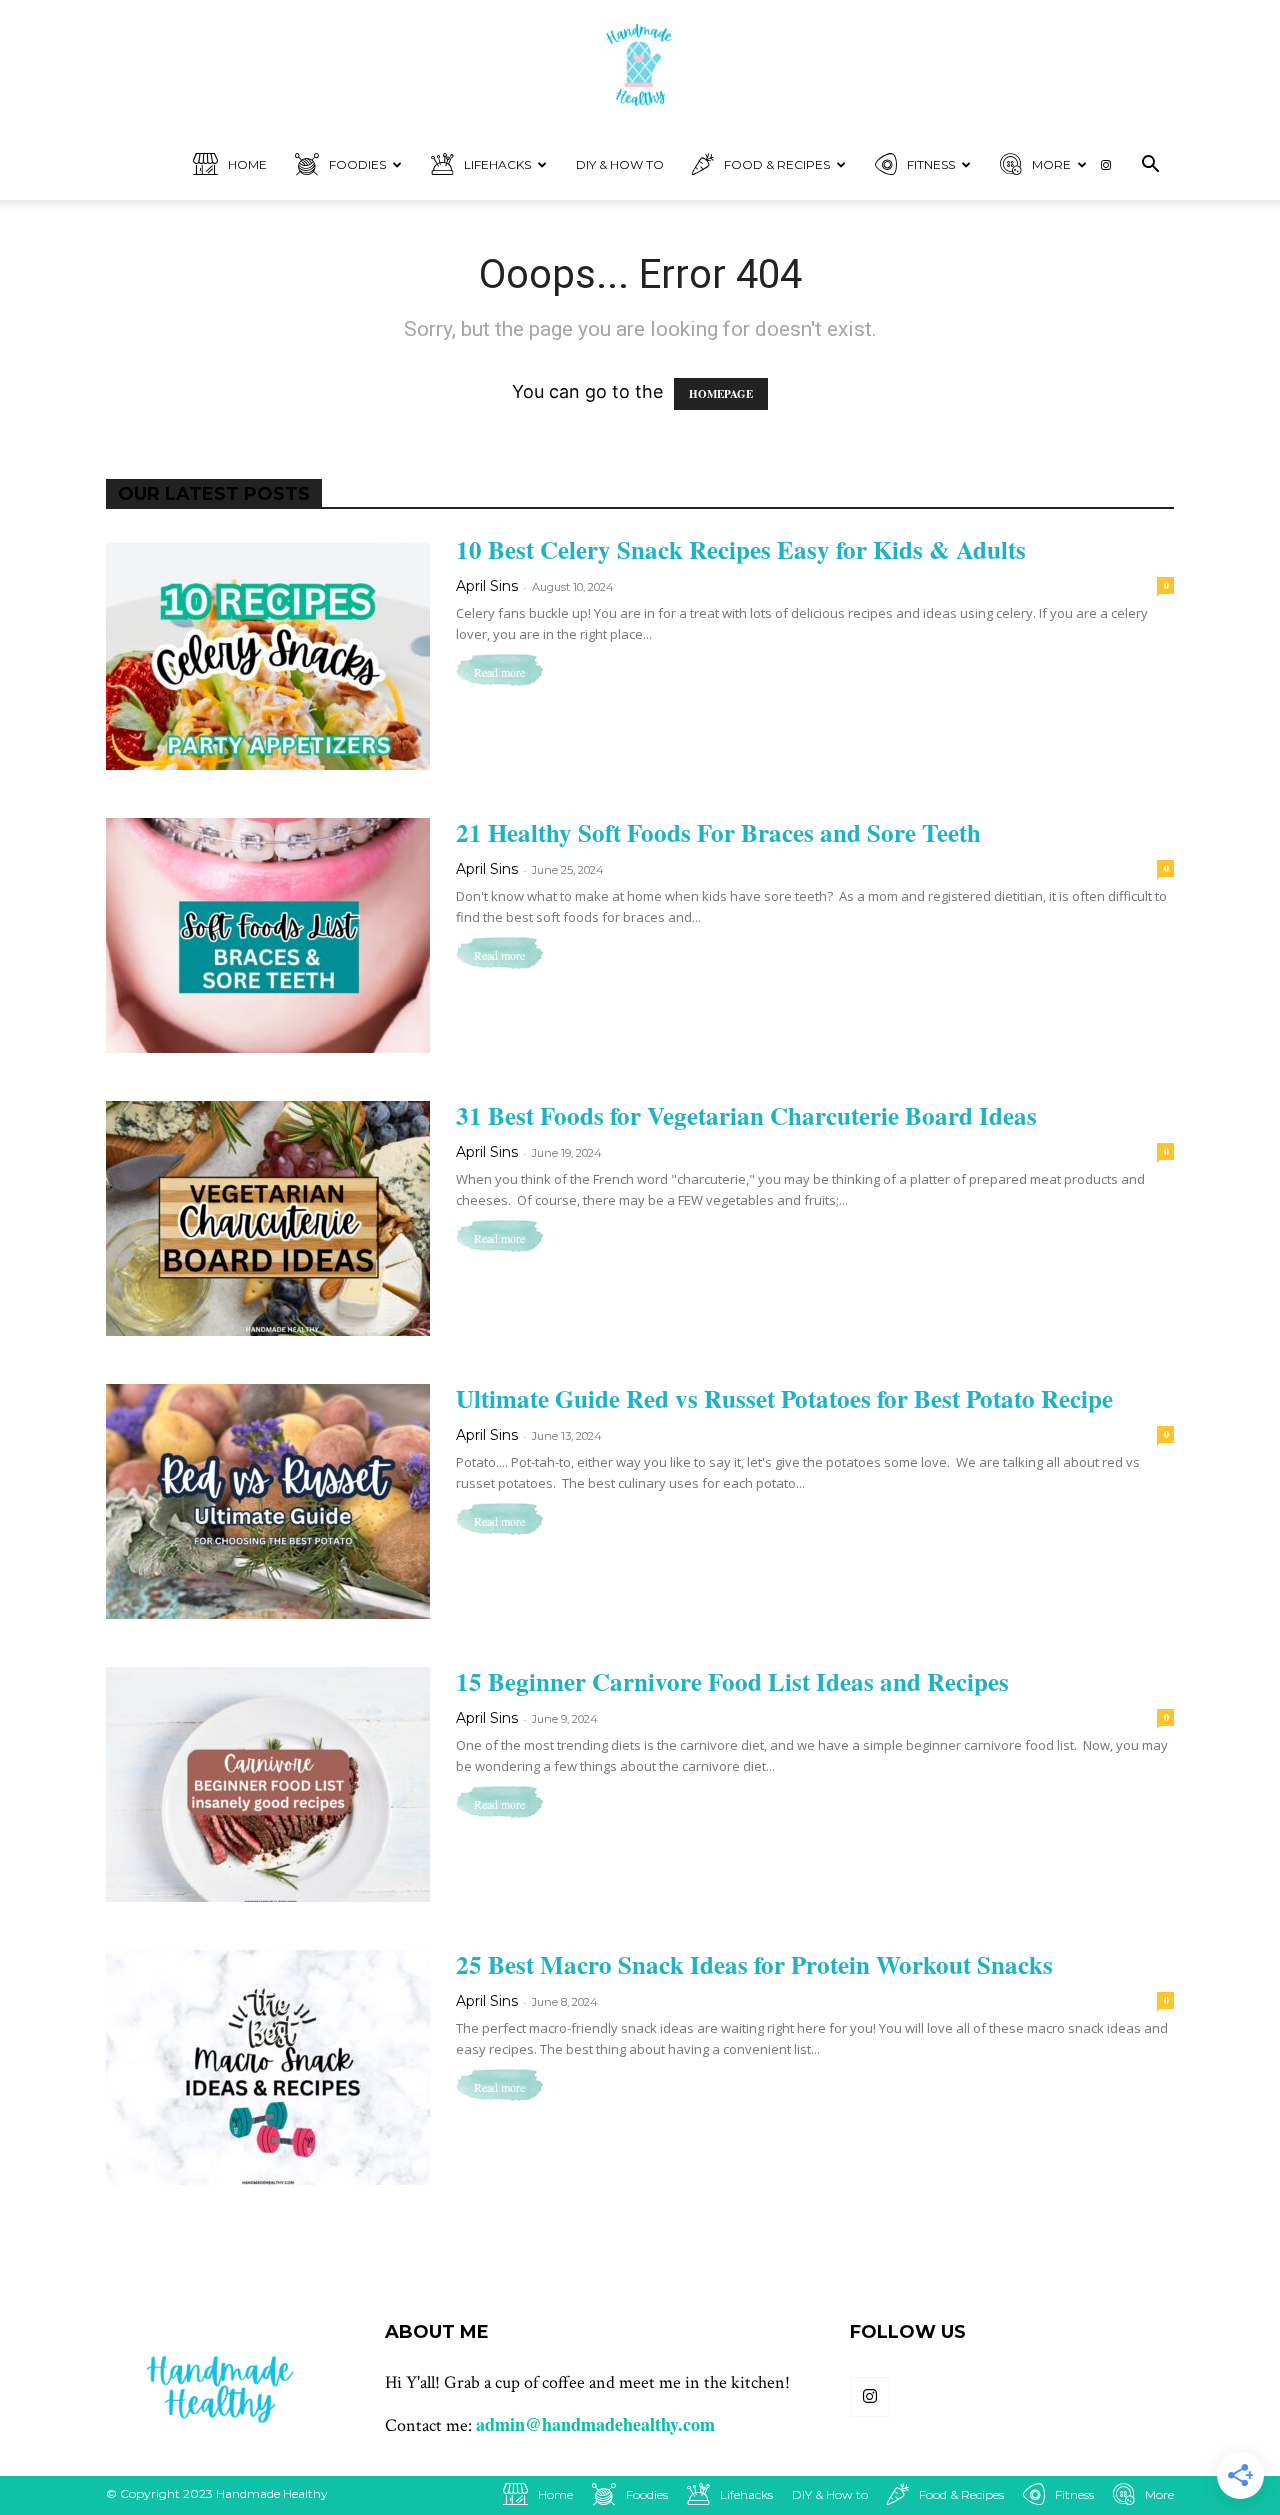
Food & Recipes (659, 20)
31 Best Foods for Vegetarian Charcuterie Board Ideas (746, 1115)
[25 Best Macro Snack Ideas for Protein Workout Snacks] (268, 2067)
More (884, 20)
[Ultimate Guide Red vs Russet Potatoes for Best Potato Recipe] (268, 1501)
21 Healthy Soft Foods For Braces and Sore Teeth (718, 832)
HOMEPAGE (721, 394)
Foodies (301, 20)
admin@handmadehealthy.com (595, 2424)
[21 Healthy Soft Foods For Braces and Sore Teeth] (268, 935)
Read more (499, 672)
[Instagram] (1245, 20)
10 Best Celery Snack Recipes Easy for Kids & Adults (741, 549)
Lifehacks (414, 20)
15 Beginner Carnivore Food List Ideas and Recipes (732, 1681)
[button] (1150, 165)
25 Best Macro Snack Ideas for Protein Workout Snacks (754, 1964)
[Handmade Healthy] (640, 66)
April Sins (487, 586)
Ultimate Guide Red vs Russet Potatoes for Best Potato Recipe (784, 1398)
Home (201, 20)
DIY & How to (512, 20)
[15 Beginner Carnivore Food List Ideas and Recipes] (268, 1784)
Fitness (788, 20)
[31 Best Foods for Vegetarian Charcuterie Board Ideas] (268, 1218)
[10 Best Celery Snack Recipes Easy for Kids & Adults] (268, 652)
